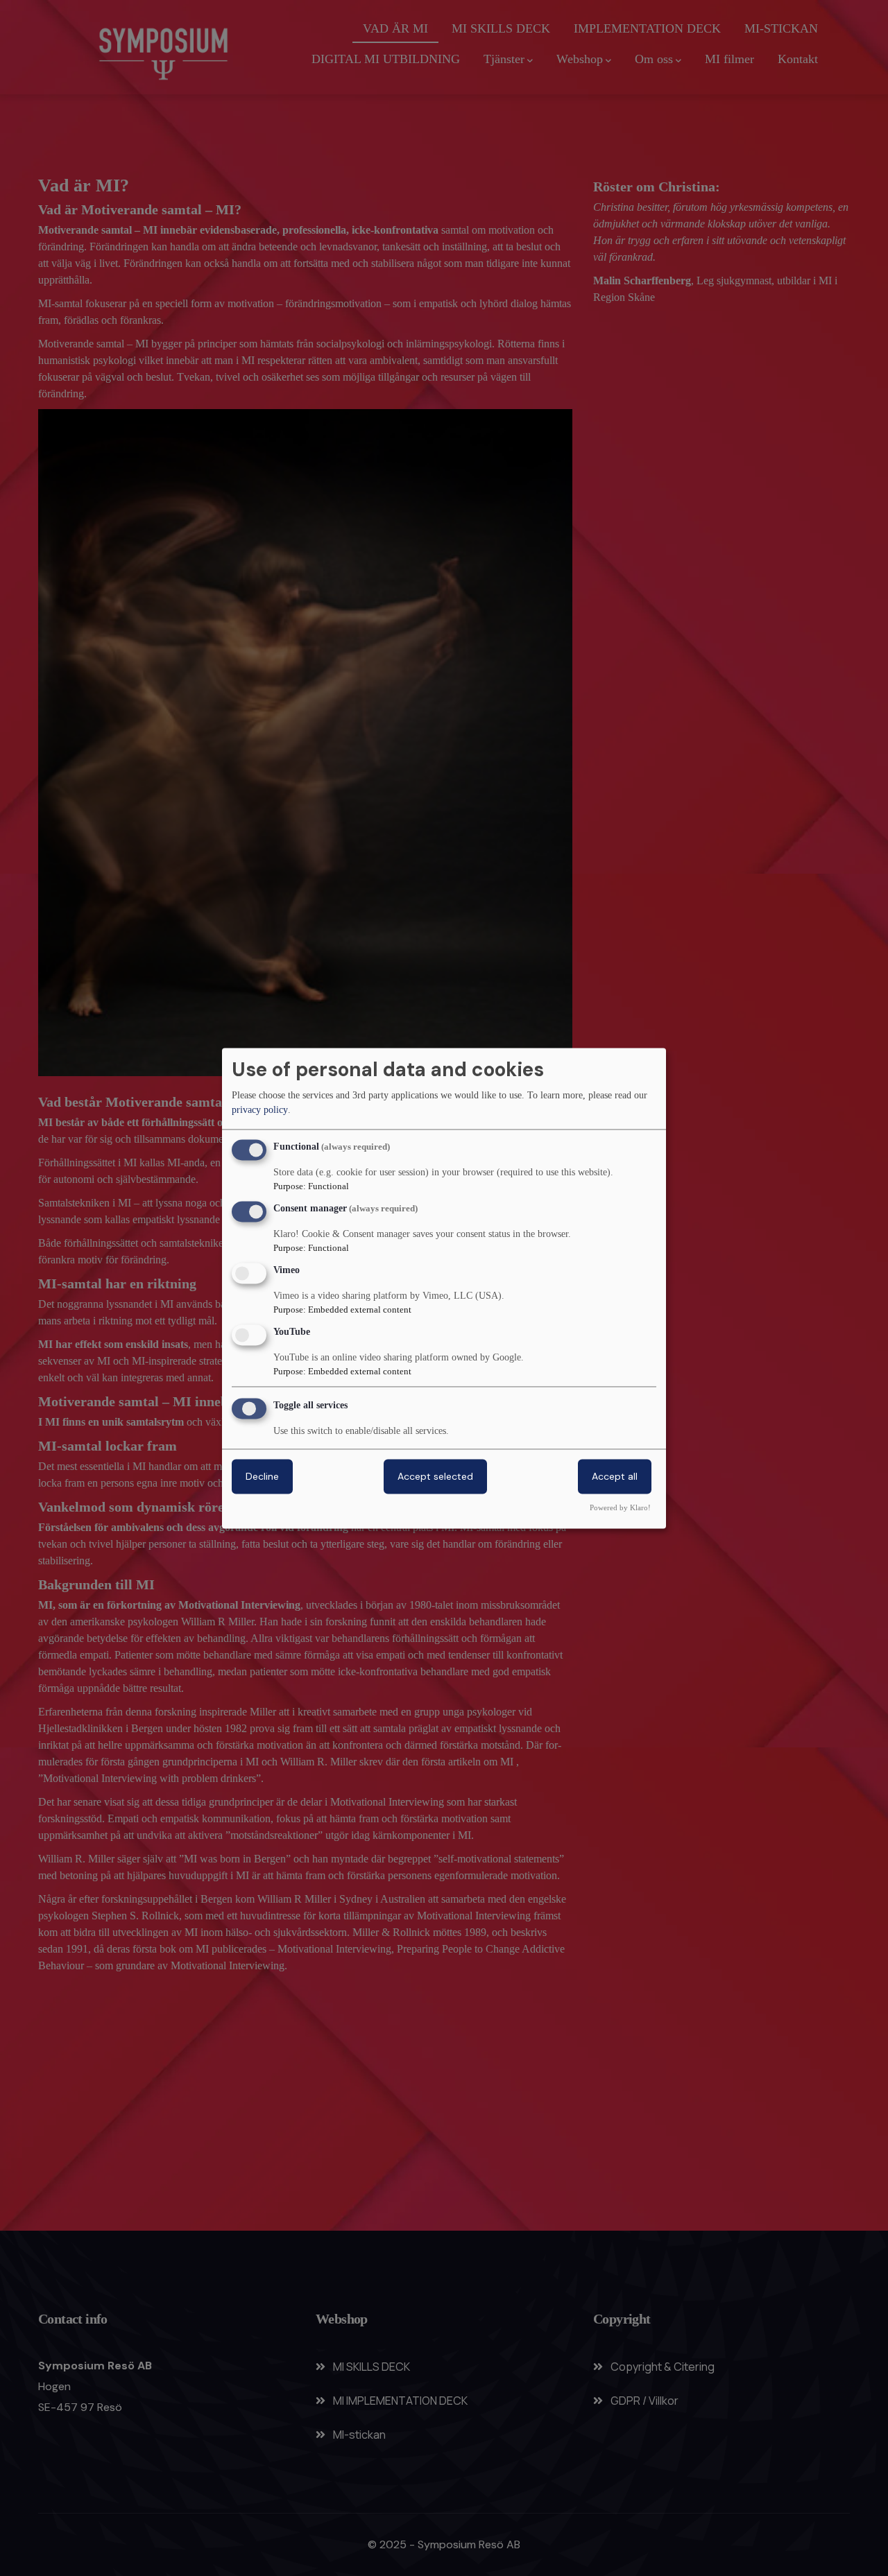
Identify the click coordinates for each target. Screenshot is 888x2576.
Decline (262, 1476)
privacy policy (260, 1110)
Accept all (615, 1476)
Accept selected (435, 1476)
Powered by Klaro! (620, 1507)
